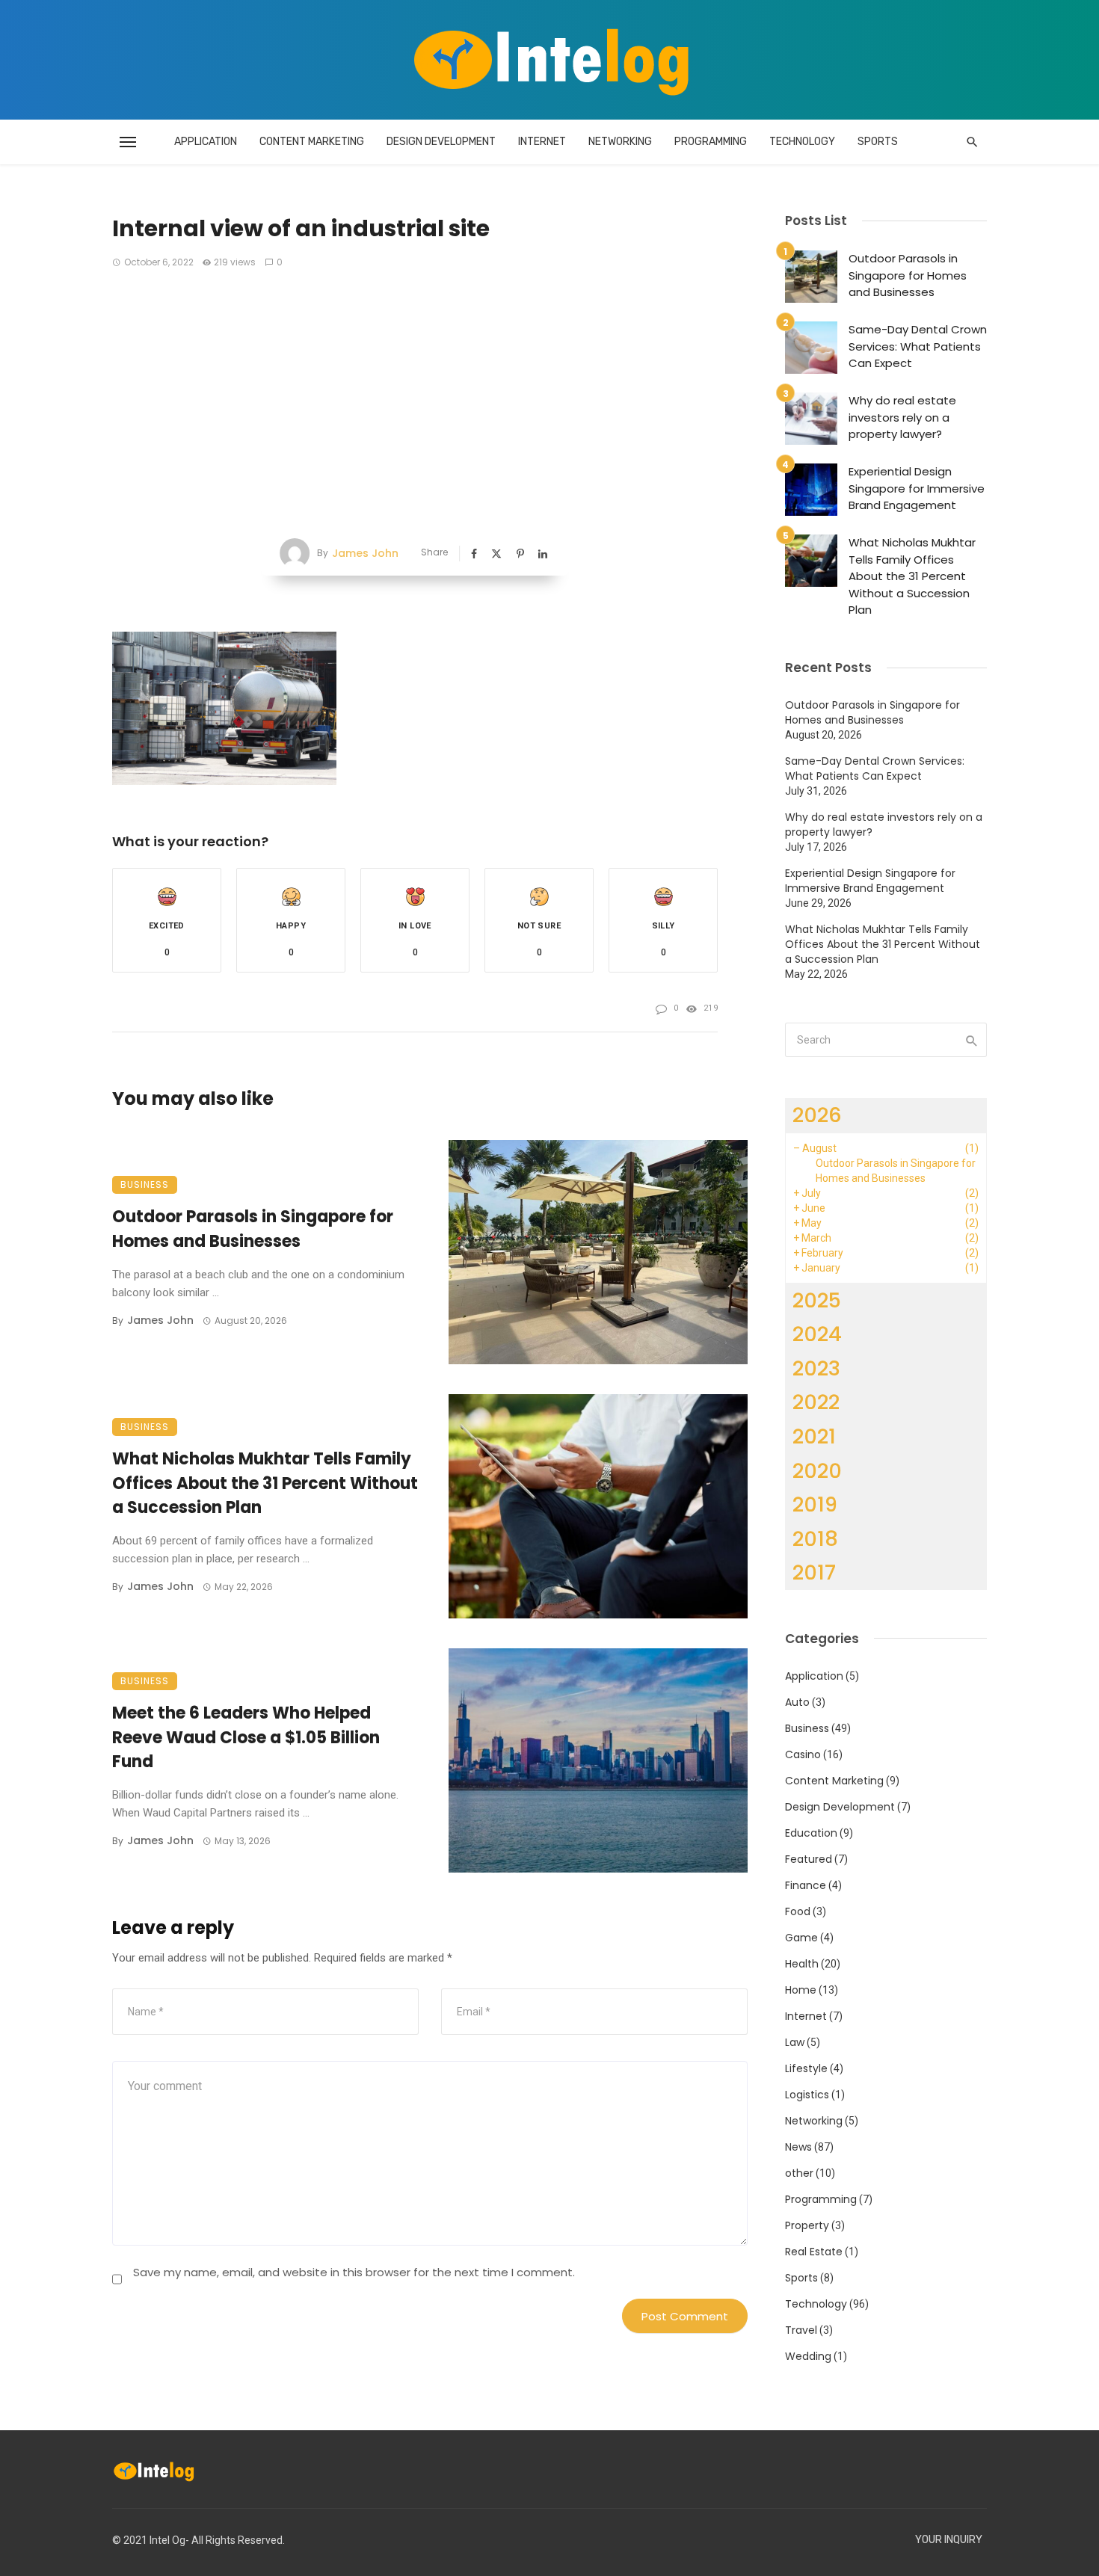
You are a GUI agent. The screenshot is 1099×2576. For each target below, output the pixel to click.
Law (795, 2042)
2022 (816, 1402)
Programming (711, 142)
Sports (878, 142)
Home (801, 1990)
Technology (802, 142)
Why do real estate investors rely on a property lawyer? (902, 417)
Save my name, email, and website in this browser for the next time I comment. (354, 2272)
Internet (542, 142)
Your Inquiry (949, 2540)
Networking (620, 142)
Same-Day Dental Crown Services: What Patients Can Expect (918, 346)
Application (206, 142)
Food (798, 1911)
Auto (797, 1702)
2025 (817, 1300)
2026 (817, 1115)
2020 (817, 1471)
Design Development (441, 142)
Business (145, 1184)
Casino (803, 1754)
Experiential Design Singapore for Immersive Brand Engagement (917, 488)
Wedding (808, 2356)
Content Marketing (312, 142)
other (799, 2173)
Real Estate (814, 2252)
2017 (814, 1572)
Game (801, 1938)
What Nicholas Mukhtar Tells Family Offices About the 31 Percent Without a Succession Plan (265, 1483)
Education (811, 1833)
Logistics (807, 2095)
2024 (817, 1334)
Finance (806, 1885)
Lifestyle (806, 2068)
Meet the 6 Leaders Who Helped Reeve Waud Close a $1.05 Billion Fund (246, 1738)
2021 (814, 1436)
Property (807, 2225)
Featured (809, 1859)
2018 (815, 1539)
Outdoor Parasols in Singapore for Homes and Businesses (253, 1229)
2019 (815, 1504)
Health (802, 1964)
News (798, 2147)
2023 (816, 1368)
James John (365, 553)
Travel (801, 2330)
